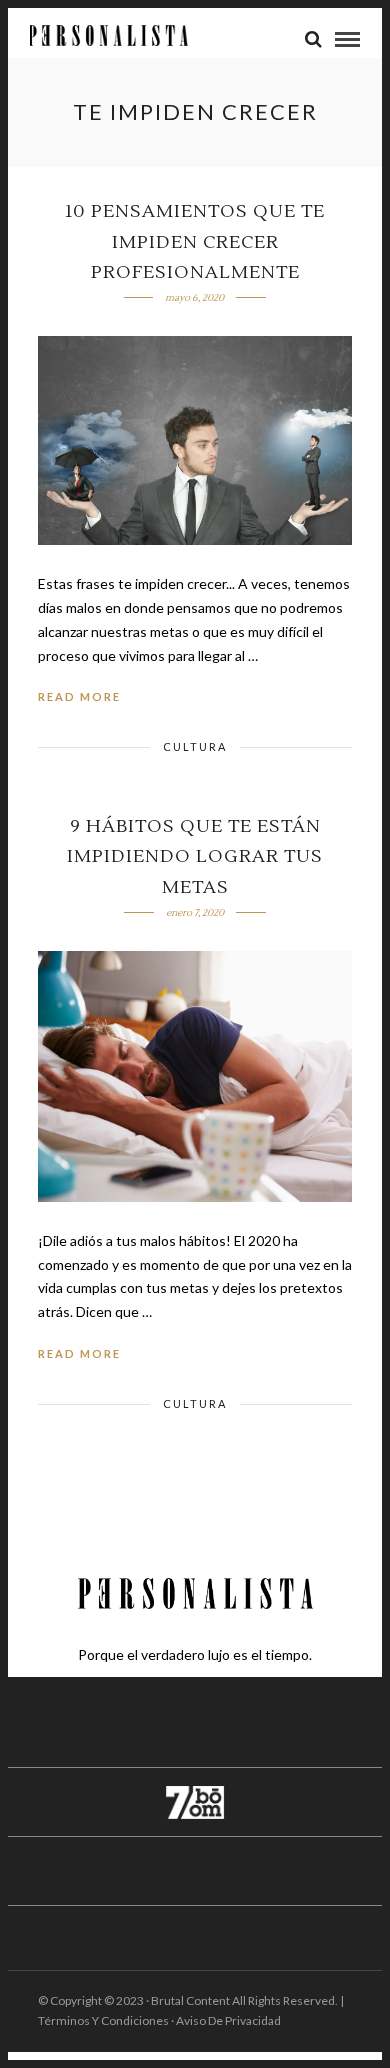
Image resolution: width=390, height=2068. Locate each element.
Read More (79, 696)
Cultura (195, 746)
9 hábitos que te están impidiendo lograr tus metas (195, 857)
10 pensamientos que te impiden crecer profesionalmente (195, 242)
